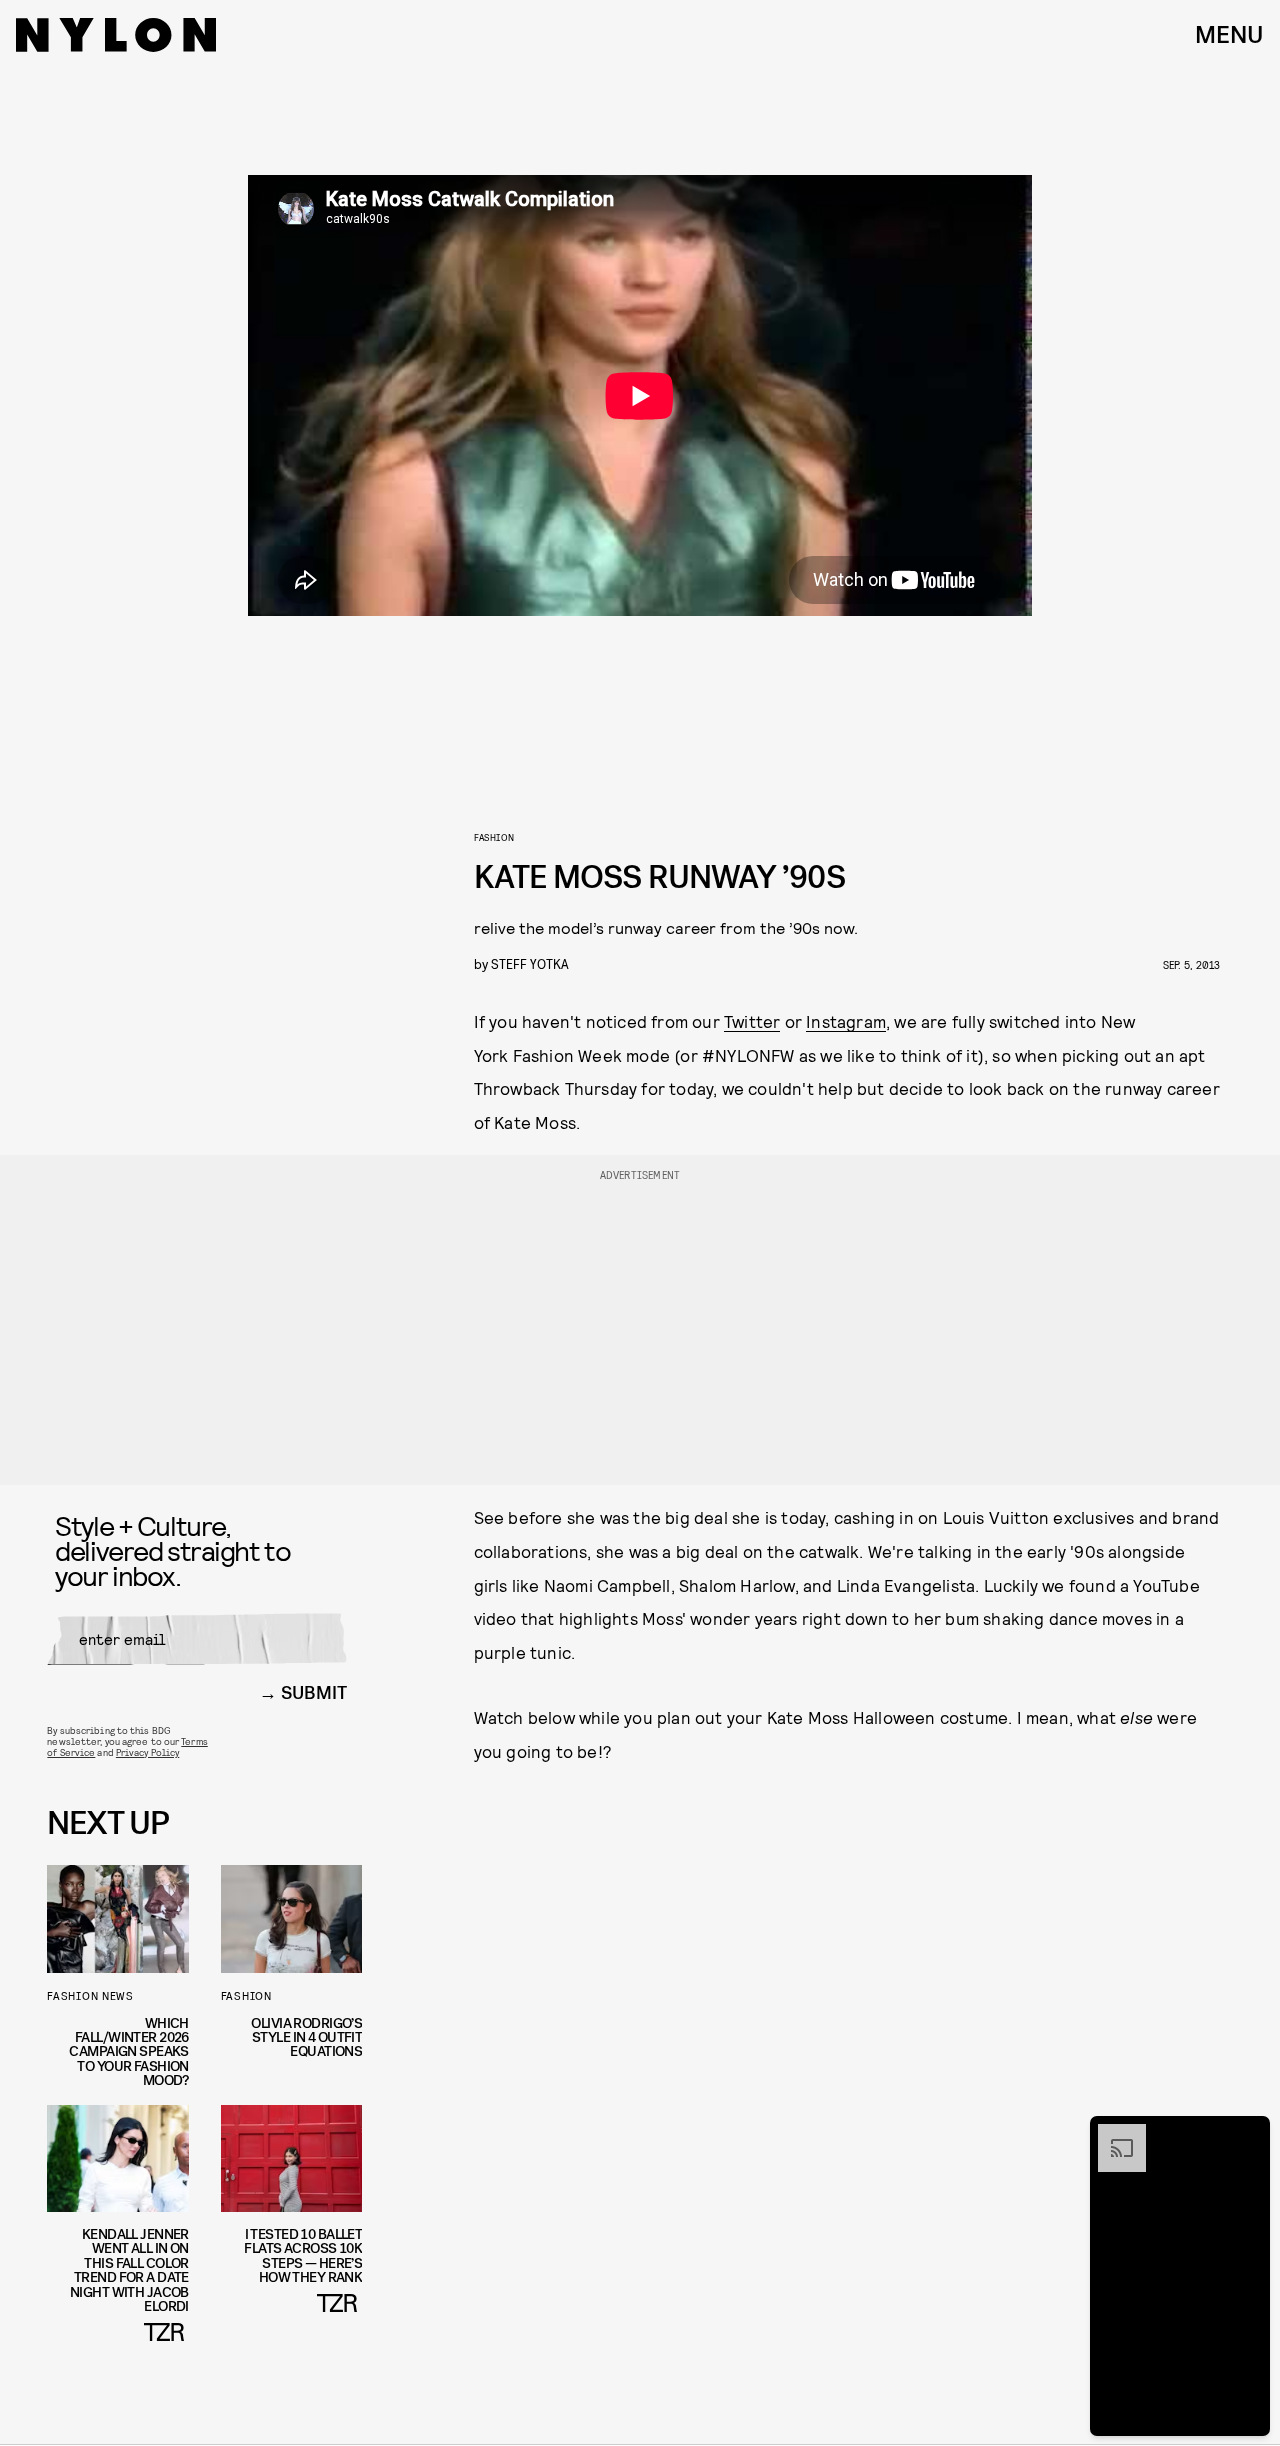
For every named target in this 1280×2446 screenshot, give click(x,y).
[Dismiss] (1248, 2134)
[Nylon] (116, 35)
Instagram (846, 1021)
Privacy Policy (147, 1752)
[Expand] (1112, 2134)
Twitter (752, 1021)
